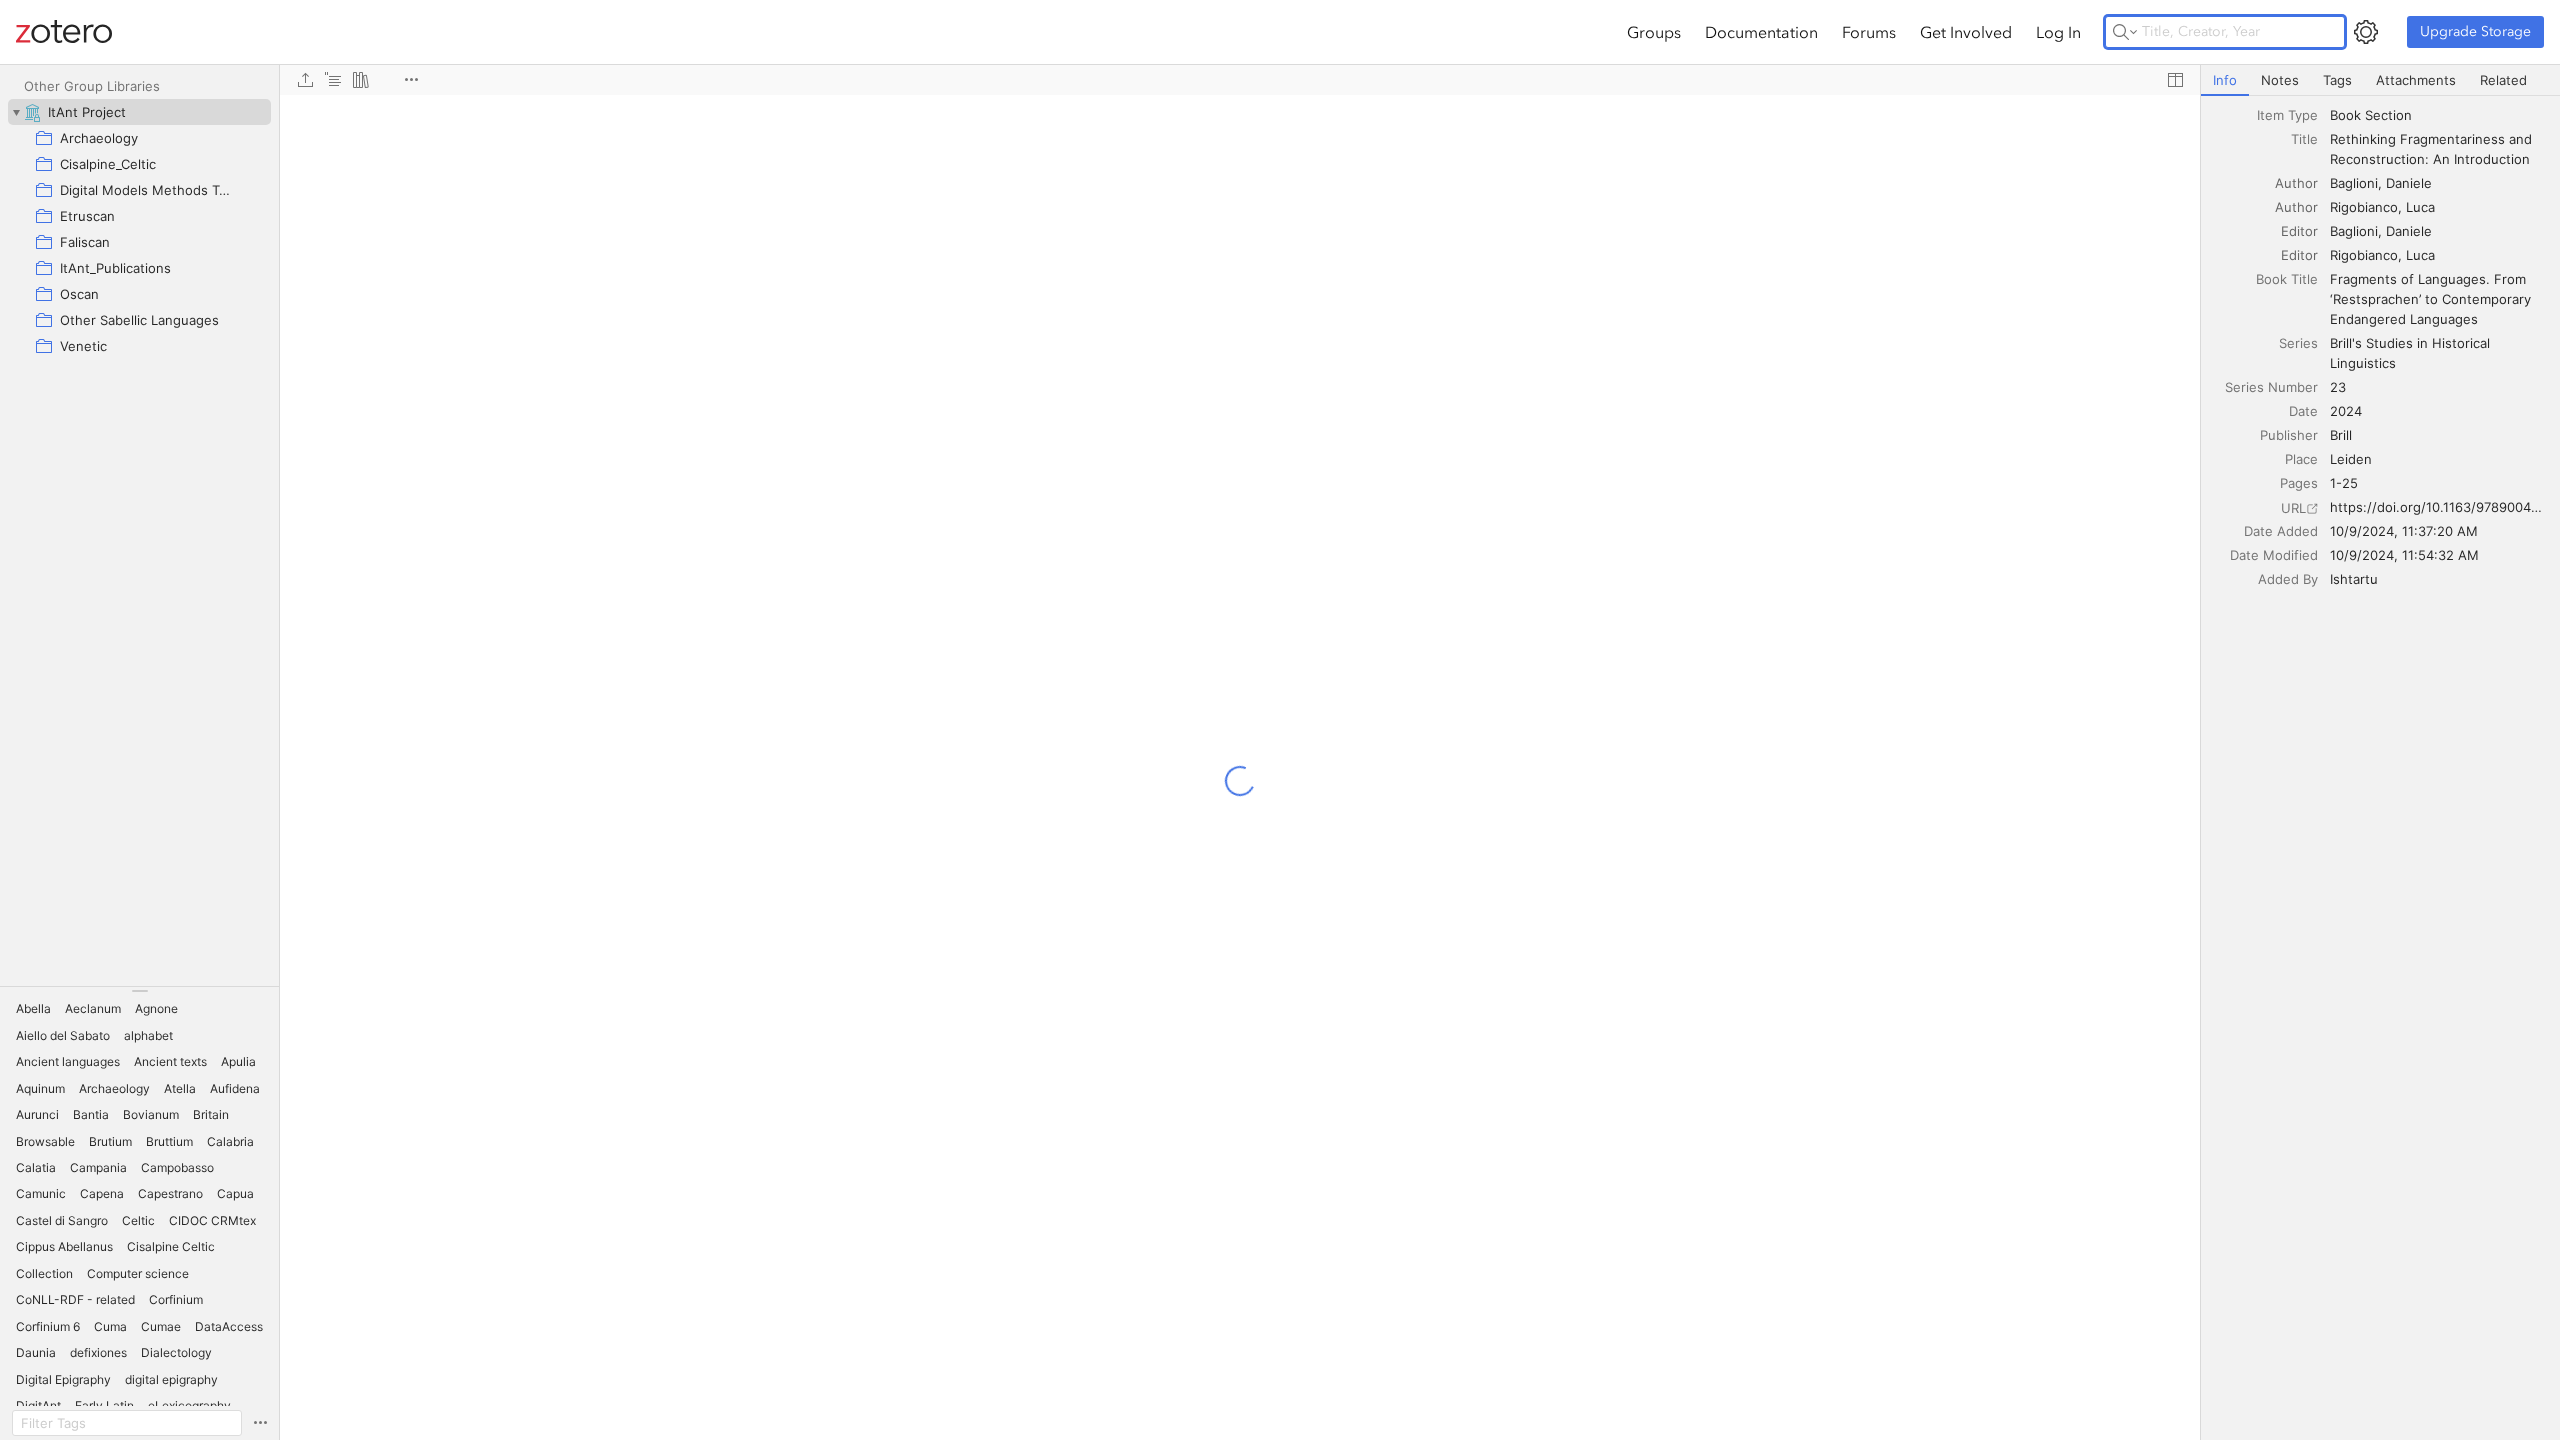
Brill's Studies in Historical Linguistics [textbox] (2412, 353)
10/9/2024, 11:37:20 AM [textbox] (2404, 531)
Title (2304, 139)
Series (2298, 343)
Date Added (2281, 531)
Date (2303, 411)
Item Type (2287, 115)
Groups (1654, 32)
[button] (33, 1009)
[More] (411, 80)
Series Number (2271, 387)
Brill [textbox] (2341, 435)
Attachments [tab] (2416, 80)
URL (2293, 508)
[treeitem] (139, 112)
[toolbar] (1240, 80)
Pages (2299, 483)
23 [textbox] (2338, 387)
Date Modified (2274, 555)
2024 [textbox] (2346, 411)
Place (2301, 459)
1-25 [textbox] (2344, 483)
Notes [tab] (2280, 80)
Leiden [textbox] (2351, 459)
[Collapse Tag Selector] (139, 991)
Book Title (2287, 279)
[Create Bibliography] (361, 80)
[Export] (305, 80)
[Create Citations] (333, 80)
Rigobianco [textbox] (2364, 207)
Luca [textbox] (2420, 207)
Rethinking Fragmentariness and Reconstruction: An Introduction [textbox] (2433, 149)
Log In (2058, 32)
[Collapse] (16, 112)
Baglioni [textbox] (2354, 183)
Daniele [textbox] (2409, 183)
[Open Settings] (2366, 32)
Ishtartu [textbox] (2354, 579)
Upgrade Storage (2475, 31)
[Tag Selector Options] (260, 1423)
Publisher (2289, 435)
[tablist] (2380, 80)
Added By (2288, 579)
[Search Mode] (2125, 32)
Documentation (1761, 32)
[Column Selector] (2175, 80)
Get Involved (1966, 32)
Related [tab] (2503, 80)
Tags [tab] (2337, 80)
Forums (1869, 32)
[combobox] (2439, 115)
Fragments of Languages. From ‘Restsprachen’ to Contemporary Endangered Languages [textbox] (2432, 299)
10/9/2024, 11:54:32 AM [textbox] (2404, 555)
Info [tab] (2225, 80)
